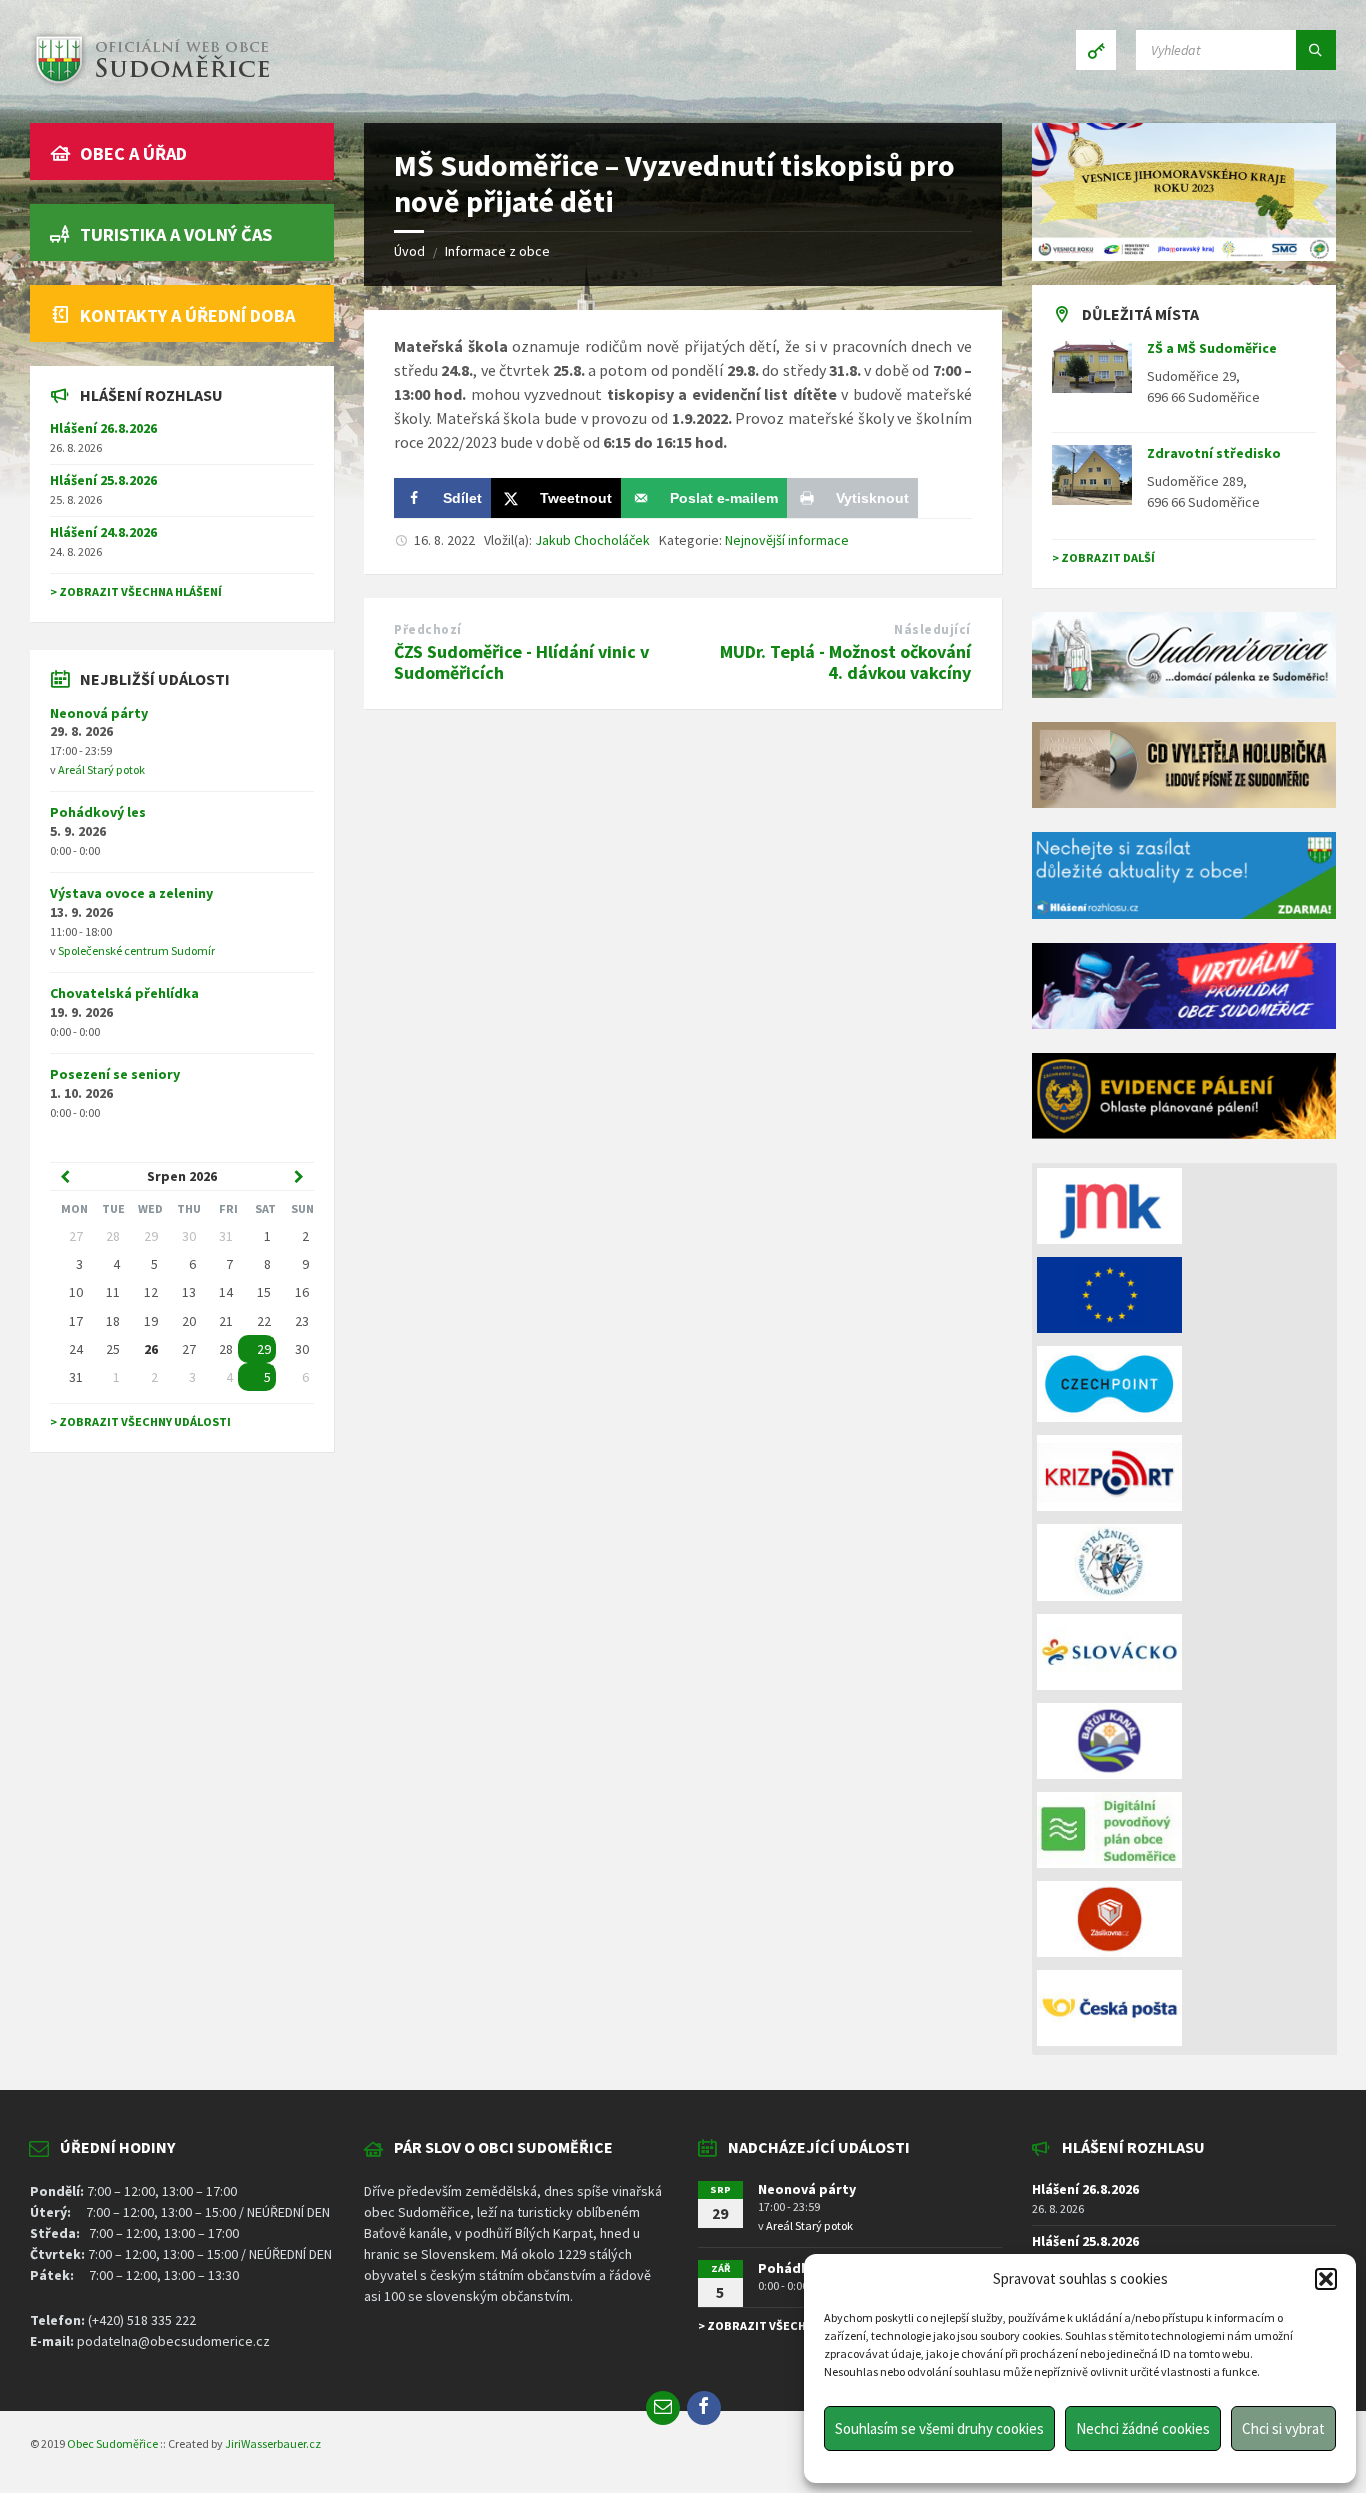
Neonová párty (99, 713)
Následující (932, 629)
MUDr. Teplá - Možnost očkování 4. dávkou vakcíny (845, 662)
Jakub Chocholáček (592, 540)
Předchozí (428, 629)
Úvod (409, 251)
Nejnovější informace (787, 540)
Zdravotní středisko (1214, 453)
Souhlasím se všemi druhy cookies (939, 2428)
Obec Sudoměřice (112, 2443)
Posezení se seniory (115, 1074)
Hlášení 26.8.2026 (103, 428)
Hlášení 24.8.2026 (103, 532)
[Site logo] (150, 84)
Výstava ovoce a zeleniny (131, 893)
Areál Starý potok (101, 769)
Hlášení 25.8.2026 (103, 480)
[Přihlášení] (1096, 50)
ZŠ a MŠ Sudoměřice (1212, 348)
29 (264, 1349)
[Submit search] (1316, 50)
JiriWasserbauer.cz (273, 2443)
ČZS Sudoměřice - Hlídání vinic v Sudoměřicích (521, 662)
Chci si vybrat (1283, 2428)
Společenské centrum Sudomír (136, 950)
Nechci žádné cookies (1143, 2428)
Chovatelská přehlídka (124, 993)
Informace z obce (497, 251)
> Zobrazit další (1103, 557)
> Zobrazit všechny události (140, 1421)
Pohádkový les (98, 812)
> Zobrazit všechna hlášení (136, 591)
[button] (1326, 2279)
